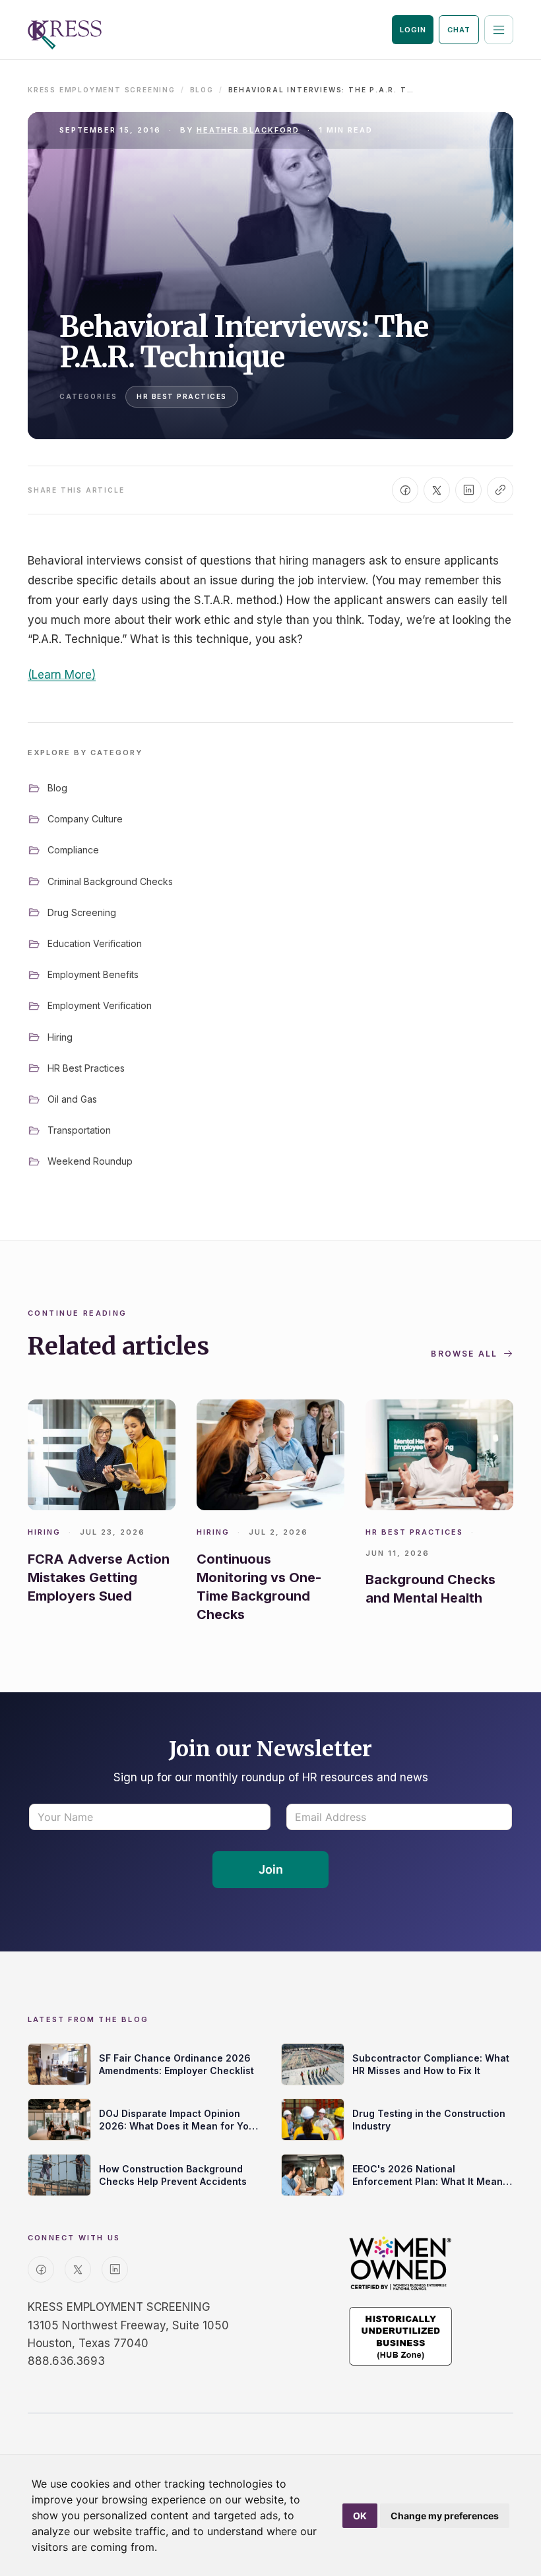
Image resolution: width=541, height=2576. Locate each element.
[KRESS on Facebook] (41, 2269)
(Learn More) (62, 675)
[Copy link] (500, 490)
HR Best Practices (182, 396)
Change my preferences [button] (445, 2516)
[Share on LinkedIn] (468, 490)
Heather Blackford (248, 130)
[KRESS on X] (78, 2269)
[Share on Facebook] (405, 490)
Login (413, 30)
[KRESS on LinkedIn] (115, 2269)
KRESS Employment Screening (102, 90)
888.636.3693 (66, 2361)
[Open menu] (499, 30)
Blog (202, 90)
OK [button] (360, 2516)
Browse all (464, 1354)
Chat (459, 30)
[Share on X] (437, 490)
